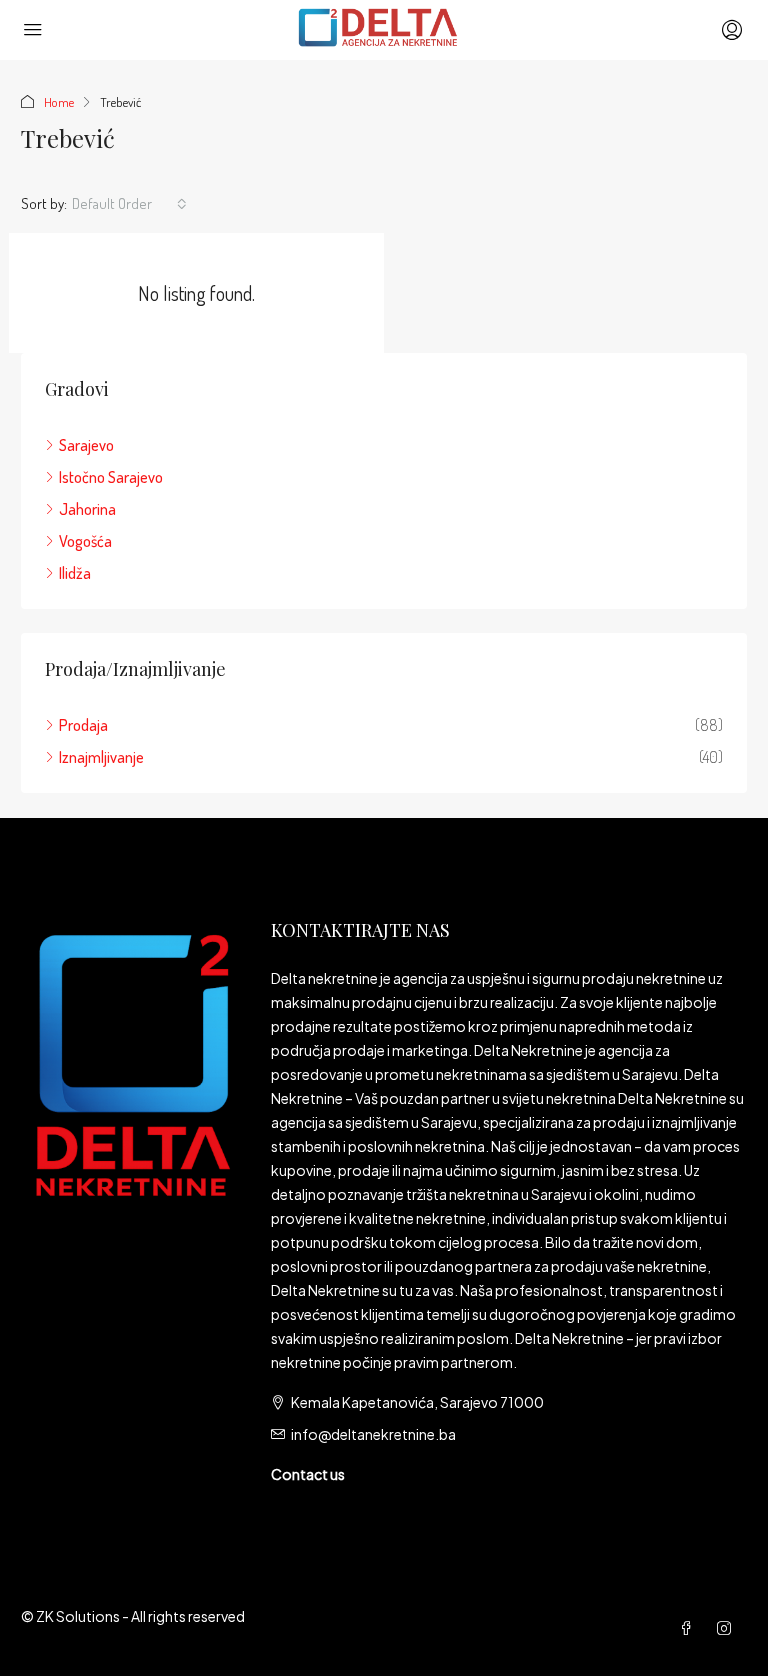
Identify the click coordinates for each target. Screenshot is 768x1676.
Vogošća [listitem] (85, 541)
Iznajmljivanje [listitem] (101, 757)
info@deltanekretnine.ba (373, 1434)
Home (59, 102)
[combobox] (129, 204)
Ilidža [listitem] (75, 573)
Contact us (308, 1474)
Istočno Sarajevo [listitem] (111, 477)
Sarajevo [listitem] (86, 445)
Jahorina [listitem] (87, 509)
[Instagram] (728, 1628)
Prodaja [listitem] (83, 725)
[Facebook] (690, 1628)
